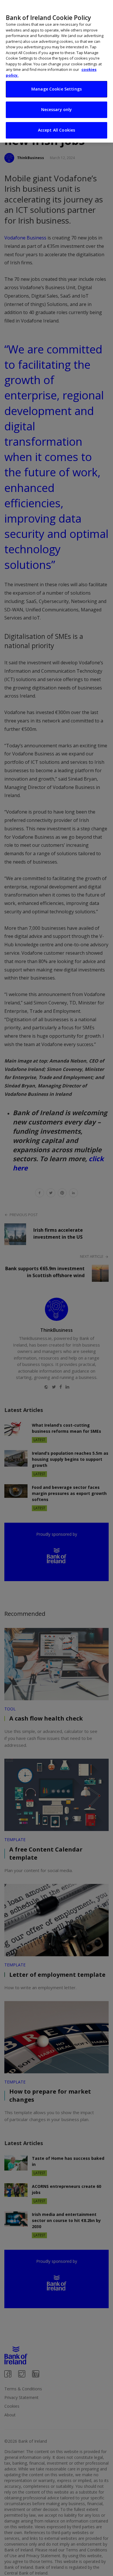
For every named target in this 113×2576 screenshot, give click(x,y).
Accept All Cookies (57, 130)
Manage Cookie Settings (57, 89)
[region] (57, 71)
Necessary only (57, 109)
